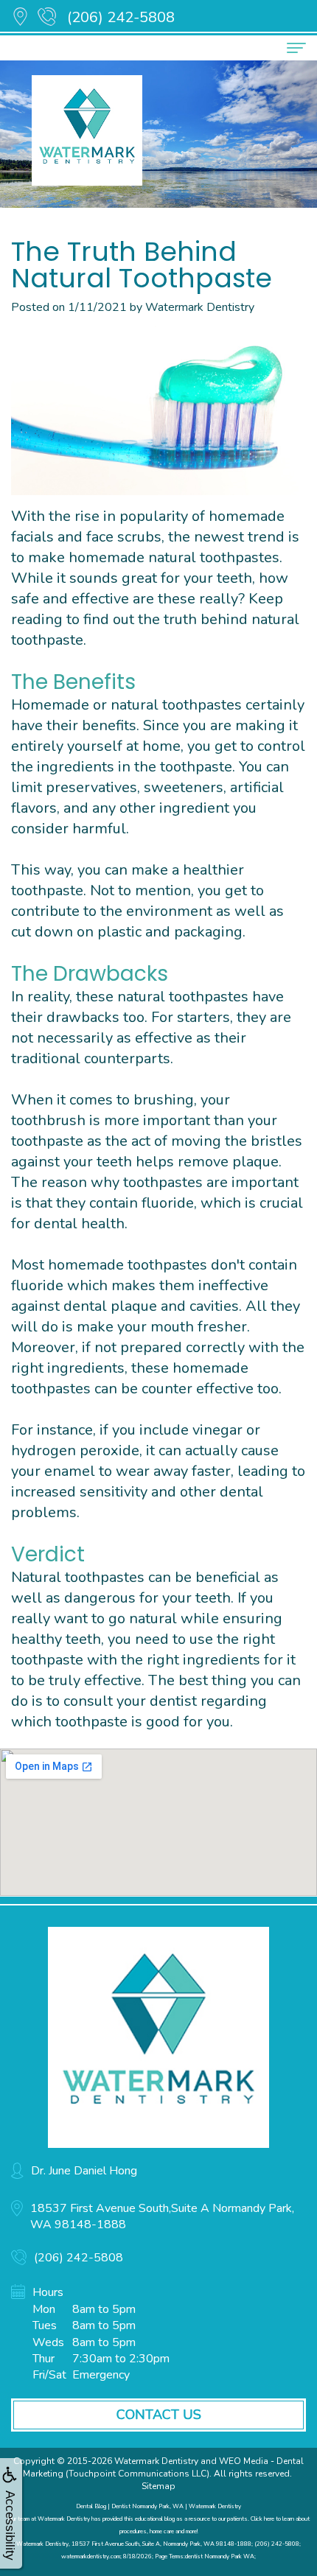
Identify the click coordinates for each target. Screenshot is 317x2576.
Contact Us (159, 2415)
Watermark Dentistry (156, 2461)
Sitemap (158, 2486)
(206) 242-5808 (121, 17)
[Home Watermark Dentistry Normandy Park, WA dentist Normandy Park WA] (158, 2037)
